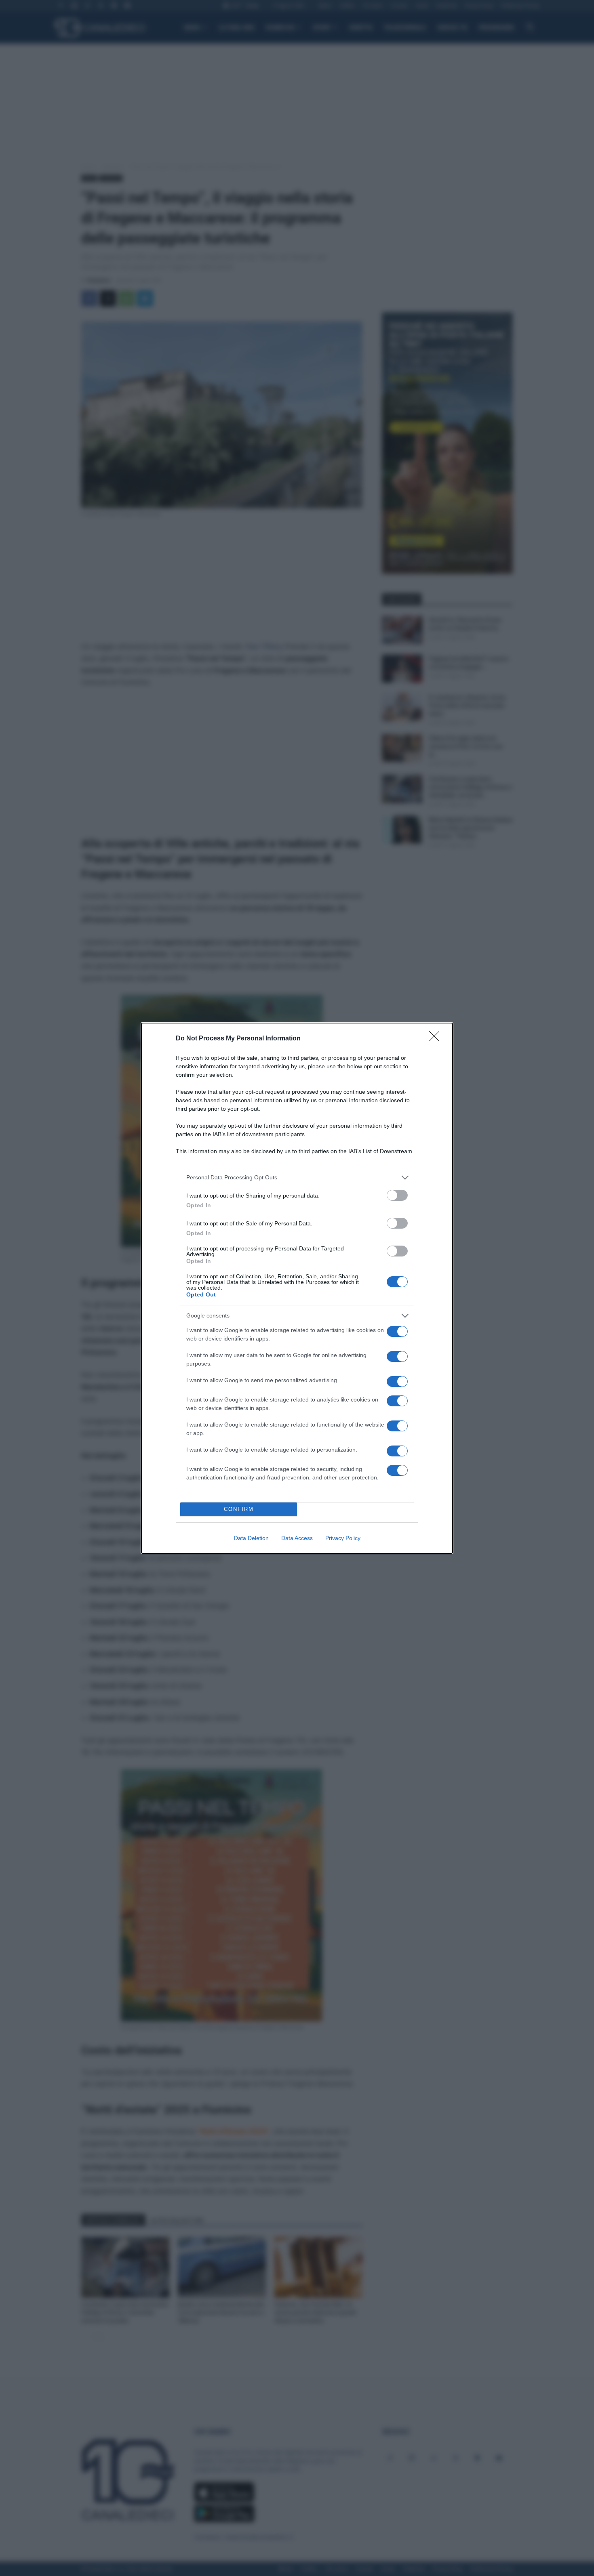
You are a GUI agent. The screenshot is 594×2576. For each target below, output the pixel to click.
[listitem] (297, 1178)
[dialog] (297, 1288)
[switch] (397, 1195)
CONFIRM (239, 1509)
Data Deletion (251, 1538)
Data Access (297, 1538)
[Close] (437, 1039)
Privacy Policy (343, 1538)
